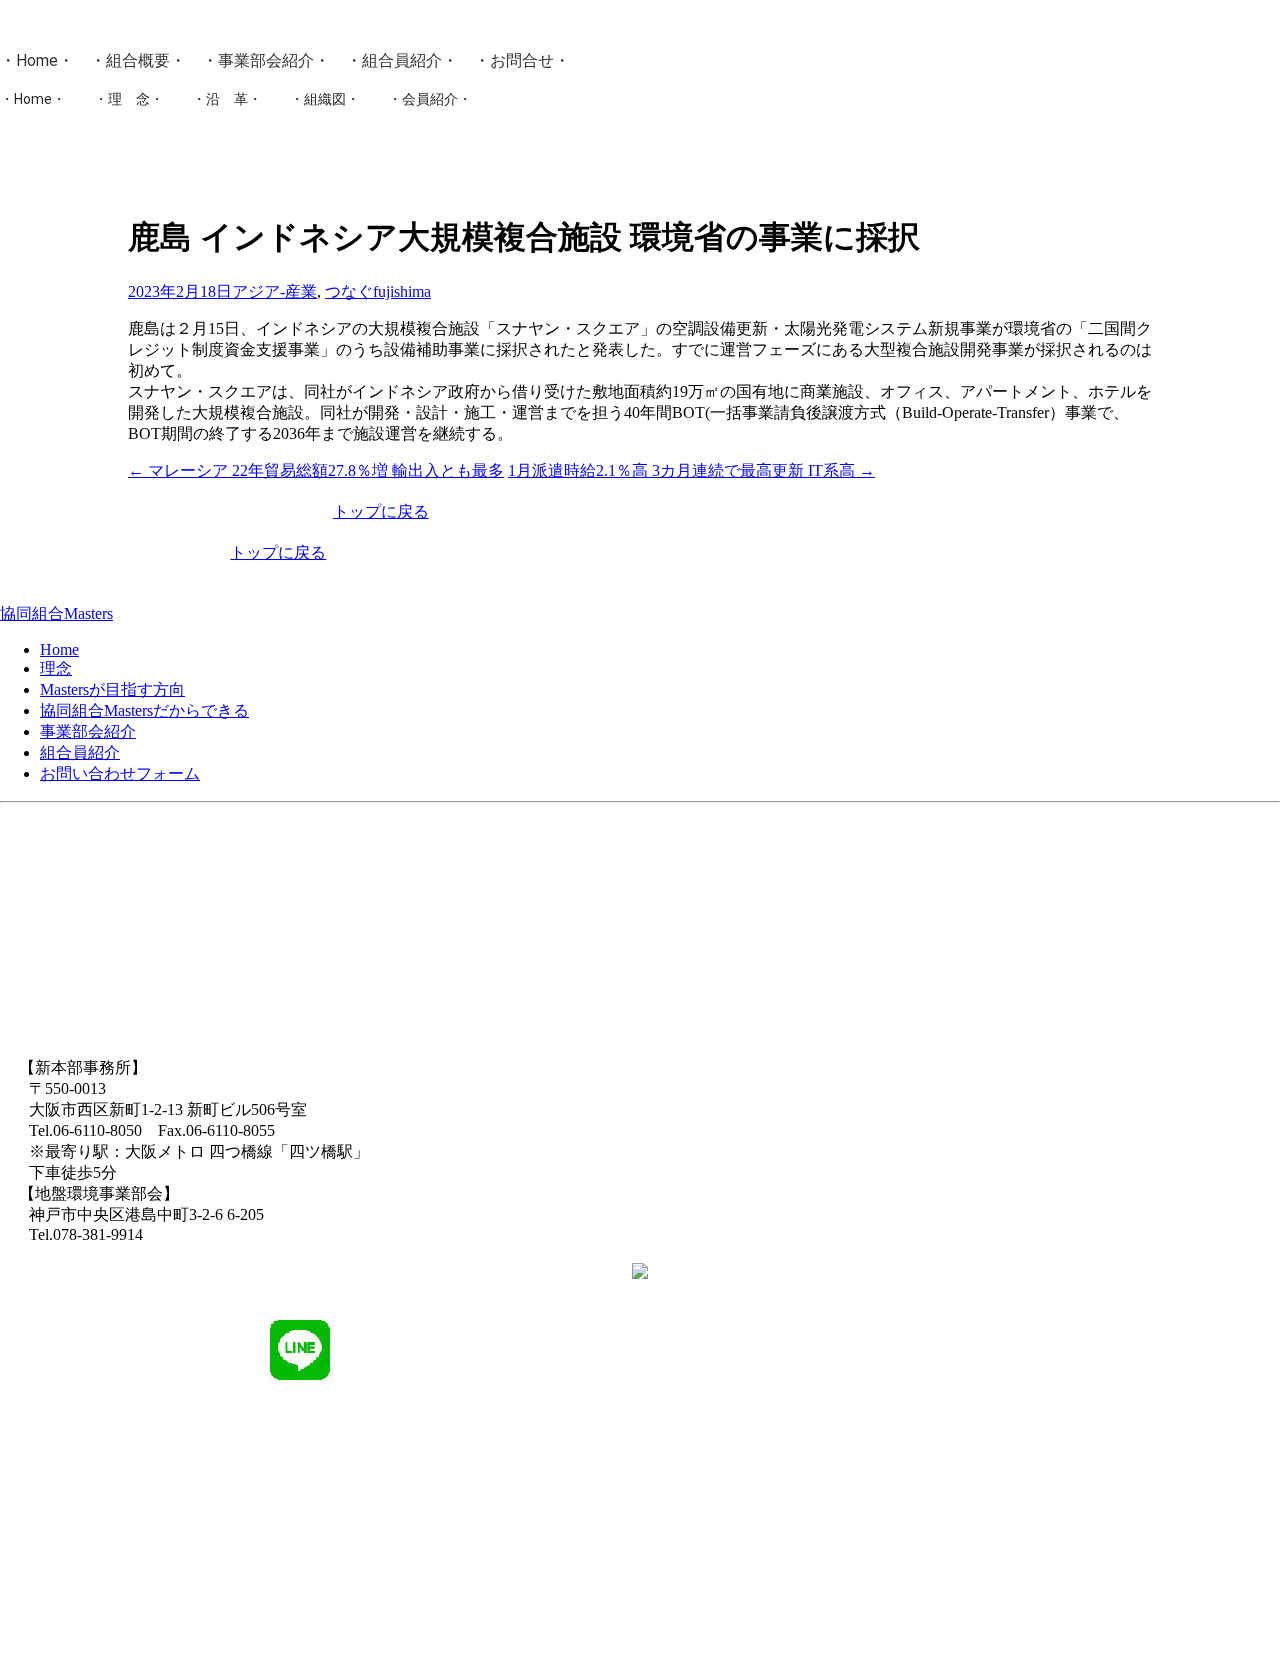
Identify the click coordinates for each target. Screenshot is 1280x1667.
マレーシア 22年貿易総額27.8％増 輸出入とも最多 (316, 470)
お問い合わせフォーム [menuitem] (120, 773)
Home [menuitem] (59, 649)
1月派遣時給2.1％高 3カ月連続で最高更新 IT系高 (691, 470)
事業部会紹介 (266, 60)
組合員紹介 (402, 60)
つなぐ (349, 291)
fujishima (402, 291)
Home (37, 60)
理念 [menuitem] (56, 668)
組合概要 (138, 60)
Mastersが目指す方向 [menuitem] (112, 689)
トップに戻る (381, 511)
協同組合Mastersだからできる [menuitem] (144, 710)
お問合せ (522, 60)
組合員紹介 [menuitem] (80, 752)
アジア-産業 (274, 291)
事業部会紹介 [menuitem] (88, 731)
